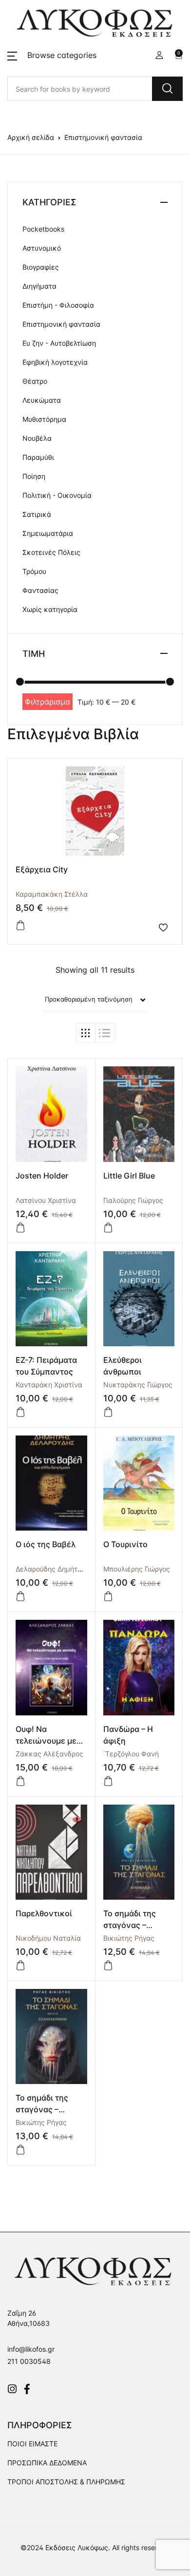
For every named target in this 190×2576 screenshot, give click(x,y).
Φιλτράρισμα (47, 702)
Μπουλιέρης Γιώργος (137, 1569)
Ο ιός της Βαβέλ (46, 1544)
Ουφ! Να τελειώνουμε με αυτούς (46, 1741)
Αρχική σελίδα (31, 137)
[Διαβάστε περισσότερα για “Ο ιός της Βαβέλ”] (20, 1596)
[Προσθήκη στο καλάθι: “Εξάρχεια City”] (20, 925)
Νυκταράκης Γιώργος (138, 1385)
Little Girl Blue (129, 1176)
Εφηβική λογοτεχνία (55, 362)
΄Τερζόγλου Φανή (131, 1754)
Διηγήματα (39, 286)
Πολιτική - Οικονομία (57, 495)
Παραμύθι (38, 457)
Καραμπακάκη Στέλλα (52, 894)
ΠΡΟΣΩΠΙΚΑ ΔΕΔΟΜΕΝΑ (47, 2463)
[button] (52, 55)
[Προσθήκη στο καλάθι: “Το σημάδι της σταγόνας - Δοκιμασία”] (108, 1966)
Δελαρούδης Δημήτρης (52, 1569)
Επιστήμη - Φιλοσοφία (58, 305)
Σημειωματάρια (48, 533)
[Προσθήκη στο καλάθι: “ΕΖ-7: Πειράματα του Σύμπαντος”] (20, 1412)
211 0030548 (29, 2361)
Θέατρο (35, 381)
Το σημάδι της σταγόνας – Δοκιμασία (130, 1925)
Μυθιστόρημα (44, 419)
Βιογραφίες (41, 267)
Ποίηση (34, 476)
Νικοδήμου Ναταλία (48, 1938)
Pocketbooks (43, 229)
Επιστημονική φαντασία (61, 324)
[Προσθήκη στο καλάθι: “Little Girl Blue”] (108, 1228)
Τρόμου (34, 571)
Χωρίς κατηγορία (50, 609)
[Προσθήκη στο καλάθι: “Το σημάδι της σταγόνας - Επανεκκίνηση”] (20, 2150)
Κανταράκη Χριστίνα (49, 1385)
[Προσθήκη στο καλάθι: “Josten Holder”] (20, 1228)
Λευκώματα (42, 400)
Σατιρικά (37, 514)
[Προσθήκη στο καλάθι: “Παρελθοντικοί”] (20, 1966)
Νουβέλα (37, 438)
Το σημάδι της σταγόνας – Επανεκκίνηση (44, 2109)
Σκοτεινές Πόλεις (51, 552)
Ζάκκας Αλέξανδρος (49, 1754)
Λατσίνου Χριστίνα (46, 1200)
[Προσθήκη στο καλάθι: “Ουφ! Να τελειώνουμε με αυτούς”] (20, 1781)
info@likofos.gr (31, 2349)
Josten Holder (42, 1176)
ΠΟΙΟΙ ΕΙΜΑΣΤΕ (32, 2444)
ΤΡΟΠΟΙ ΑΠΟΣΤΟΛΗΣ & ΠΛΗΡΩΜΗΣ (66, 2482)
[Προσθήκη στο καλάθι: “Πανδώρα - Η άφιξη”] (108, 1781)
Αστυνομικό (42, 248)
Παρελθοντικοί (44, 1913)
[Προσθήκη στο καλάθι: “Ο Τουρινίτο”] (108, 1596)
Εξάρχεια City (42, 869)
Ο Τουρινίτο (125, 1544)
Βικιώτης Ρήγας (129, 1938)
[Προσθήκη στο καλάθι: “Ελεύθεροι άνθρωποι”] (108, 1412)
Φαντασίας (40, 590)
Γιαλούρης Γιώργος (133, 1200)
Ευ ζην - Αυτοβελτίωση (59, 343)
